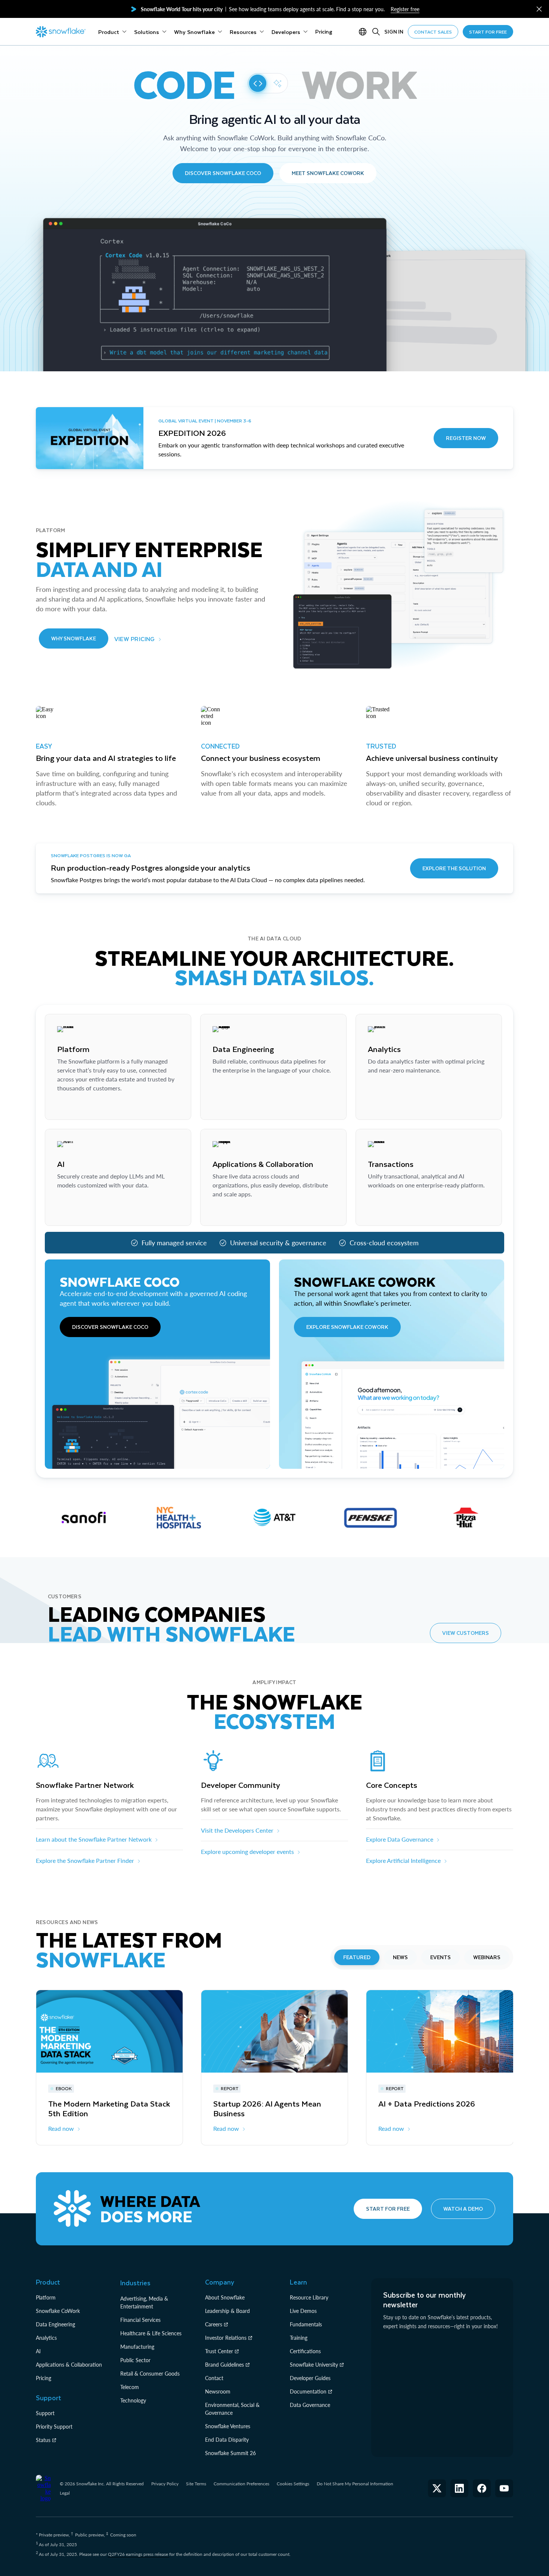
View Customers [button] (466, 1633)
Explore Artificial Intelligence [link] (403, 1860)
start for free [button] (488, 32)
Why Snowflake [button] (74, 638)
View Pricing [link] (135, 639)
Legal (65, 2493)
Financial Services (140, 2320)
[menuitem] (112, 32)
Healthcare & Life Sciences (151, 2333)
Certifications (305, 2351)
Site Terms (196, 2484)
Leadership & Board (227, 2311)
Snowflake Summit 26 (230, 2453)
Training (299, 2338)
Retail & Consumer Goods (150, 2374)
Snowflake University (314, 2365)
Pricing (44, 2378)
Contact (214, 2378)
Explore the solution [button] (454, 868)
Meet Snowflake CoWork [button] (328, 173)
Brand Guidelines (224, 2365)
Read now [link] (61, 2128)
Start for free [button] (388, 2209)
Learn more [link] (72, 1107)
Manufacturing (137, 2347)
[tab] (357, 1957)
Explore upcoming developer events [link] (247, 1851)
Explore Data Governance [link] (400, 1839)
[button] (539, 9)
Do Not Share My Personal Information (355, 2484)
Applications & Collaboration (69, 2365)
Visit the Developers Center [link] (237, 1830)
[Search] (376, 32)
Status (43, 2440)
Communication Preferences (241, 2484)
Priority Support (54, 2427)
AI (38, 2351)
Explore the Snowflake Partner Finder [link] (85, 1860)
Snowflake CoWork (58, 2311)
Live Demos (303, 2311)
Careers (214, 2324)
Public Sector (135, 2360)
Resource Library (309, 2297)
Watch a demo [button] (463, 2209)
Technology (133, 2400)
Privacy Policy (165, 2484)
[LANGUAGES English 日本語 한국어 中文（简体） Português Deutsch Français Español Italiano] (364, 32)
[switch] (268, 83)
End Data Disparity (227, 2440)
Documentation (308, 2391)
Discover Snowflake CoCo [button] (223, 173)
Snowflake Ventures (228, 2426)
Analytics (46, 2338)
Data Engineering (55, 2324)
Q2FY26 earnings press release (139, 2554)
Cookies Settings (293, 2484)
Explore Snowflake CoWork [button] (347, 1327)
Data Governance (310, 2405)
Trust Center (219, 2351)
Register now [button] (466, 438)
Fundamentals (306, 2324)
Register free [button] (405, 9)
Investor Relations (226, 2338)
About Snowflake (225, 2297)
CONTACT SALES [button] (433, 32)
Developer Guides (310, 2378)
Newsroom (218, 2391)
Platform (46, 2297)
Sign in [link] (394, 32)
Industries (135, 2283)
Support (45, 2413)
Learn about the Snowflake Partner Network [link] (94, 1839)
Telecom (130, 2387)
